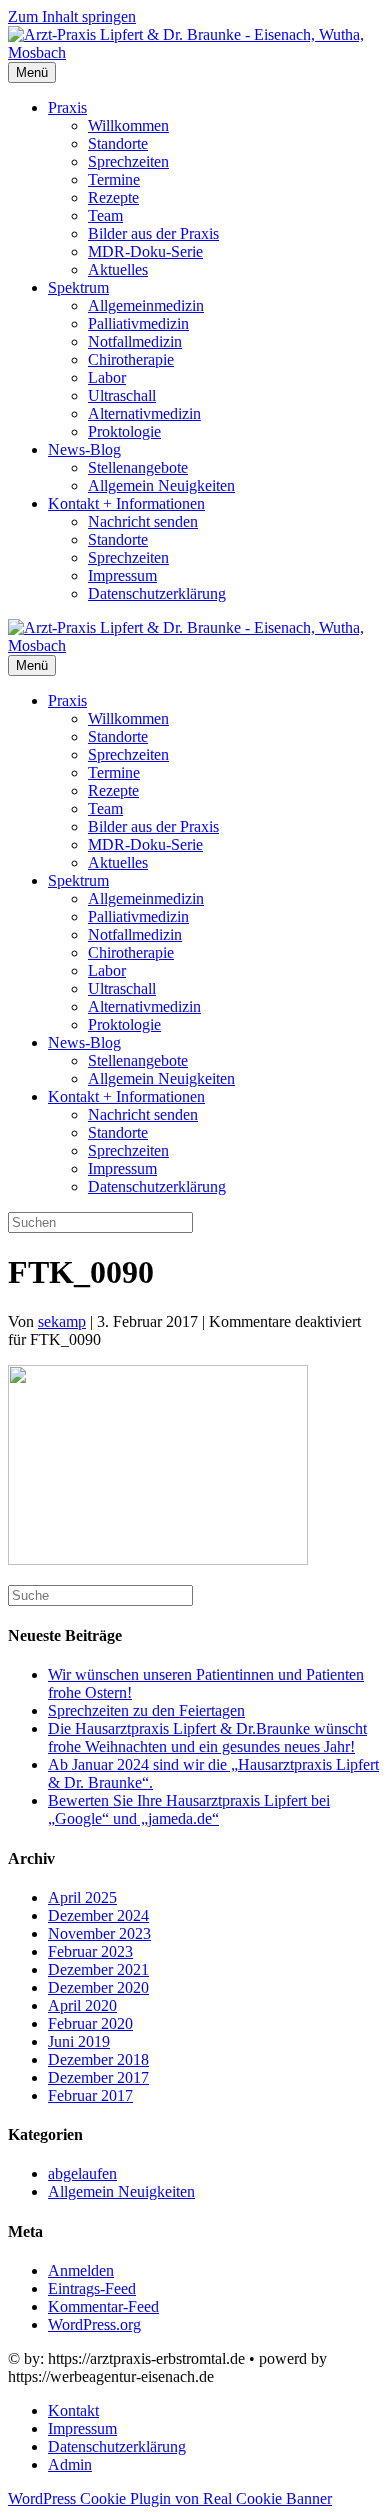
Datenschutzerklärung (157, 593)
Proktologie (124, 431)
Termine (114, 179)
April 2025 (82, 1897)
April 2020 (82, 2005)
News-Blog (84, 449)
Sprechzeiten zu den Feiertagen (146, 1710)
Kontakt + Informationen (126, 503)
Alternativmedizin (144, 413)
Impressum (122, 575)
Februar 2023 (90, 1951)
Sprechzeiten (128, 161)
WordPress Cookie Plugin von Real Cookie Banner (170, 2498)
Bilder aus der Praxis (153, 233)
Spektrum (78, 287)
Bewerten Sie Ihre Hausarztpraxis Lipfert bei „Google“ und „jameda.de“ (189, 1809)
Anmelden (81, 2270)
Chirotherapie (131, 359)
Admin (70, 2464)
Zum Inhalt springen (72, 16)
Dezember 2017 (98, 2077)
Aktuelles (118, 269)
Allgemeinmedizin (146, 305)
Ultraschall (122, 395)
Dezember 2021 (98, 1969)
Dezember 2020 (98, 1987)
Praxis (67, 107)
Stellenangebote (138, 467)
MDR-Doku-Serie (145, 251)
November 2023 (99, 1933)
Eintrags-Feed (92, 2288)
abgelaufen (82, 2173)
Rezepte (113, 197)
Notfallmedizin (135, 341)
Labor (107, 377)
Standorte (118, 143)
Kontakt (73, 2410)
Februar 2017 (90, 2095)
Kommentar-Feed (103, 2306)
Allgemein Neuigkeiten (161, 485)
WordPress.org (94, 2324)
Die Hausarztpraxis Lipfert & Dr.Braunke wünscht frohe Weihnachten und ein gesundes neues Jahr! (207, 1737)
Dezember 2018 (98, 2059)
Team (105, 215)
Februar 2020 (90, 2023)
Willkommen (128, 125)
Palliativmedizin (138, 323)
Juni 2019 (79, 2041)
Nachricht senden (143, 521)
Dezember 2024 (98, 1915)
